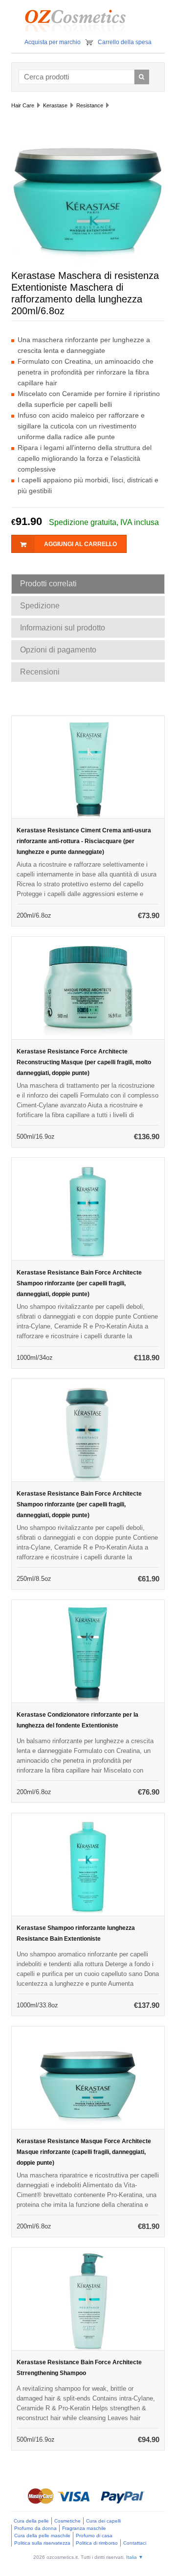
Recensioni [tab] (40, 672)
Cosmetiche (67, 2521)
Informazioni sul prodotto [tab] (63, 628)
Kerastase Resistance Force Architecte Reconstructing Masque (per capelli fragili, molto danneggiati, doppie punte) (84, 1062)
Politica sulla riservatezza (42, 2543)
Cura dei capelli (103, 2521)
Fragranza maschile (84, 2528)
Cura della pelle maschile (42, 2536)
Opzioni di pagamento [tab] (58, 650)
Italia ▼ (135, 2557)
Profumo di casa (94, 2536)
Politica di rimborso (97, 2543)
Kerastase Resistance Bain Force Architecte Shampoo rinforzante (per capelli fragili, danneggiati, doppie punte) (79, 1283)
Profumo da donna (35, 2528)
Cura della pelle (31, 2521)
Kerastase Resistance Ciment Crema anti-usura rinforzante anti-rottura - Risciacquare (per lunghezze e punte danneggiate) (84, 841)
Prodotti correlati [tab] (48, 584)
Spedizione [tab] (40, 606)
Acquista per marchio (53, 42)
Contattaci (135, 2543)
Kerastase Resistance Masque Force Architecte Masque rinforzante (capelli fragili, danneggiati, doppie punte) (84, 2152)
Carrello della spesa (125, 42)
